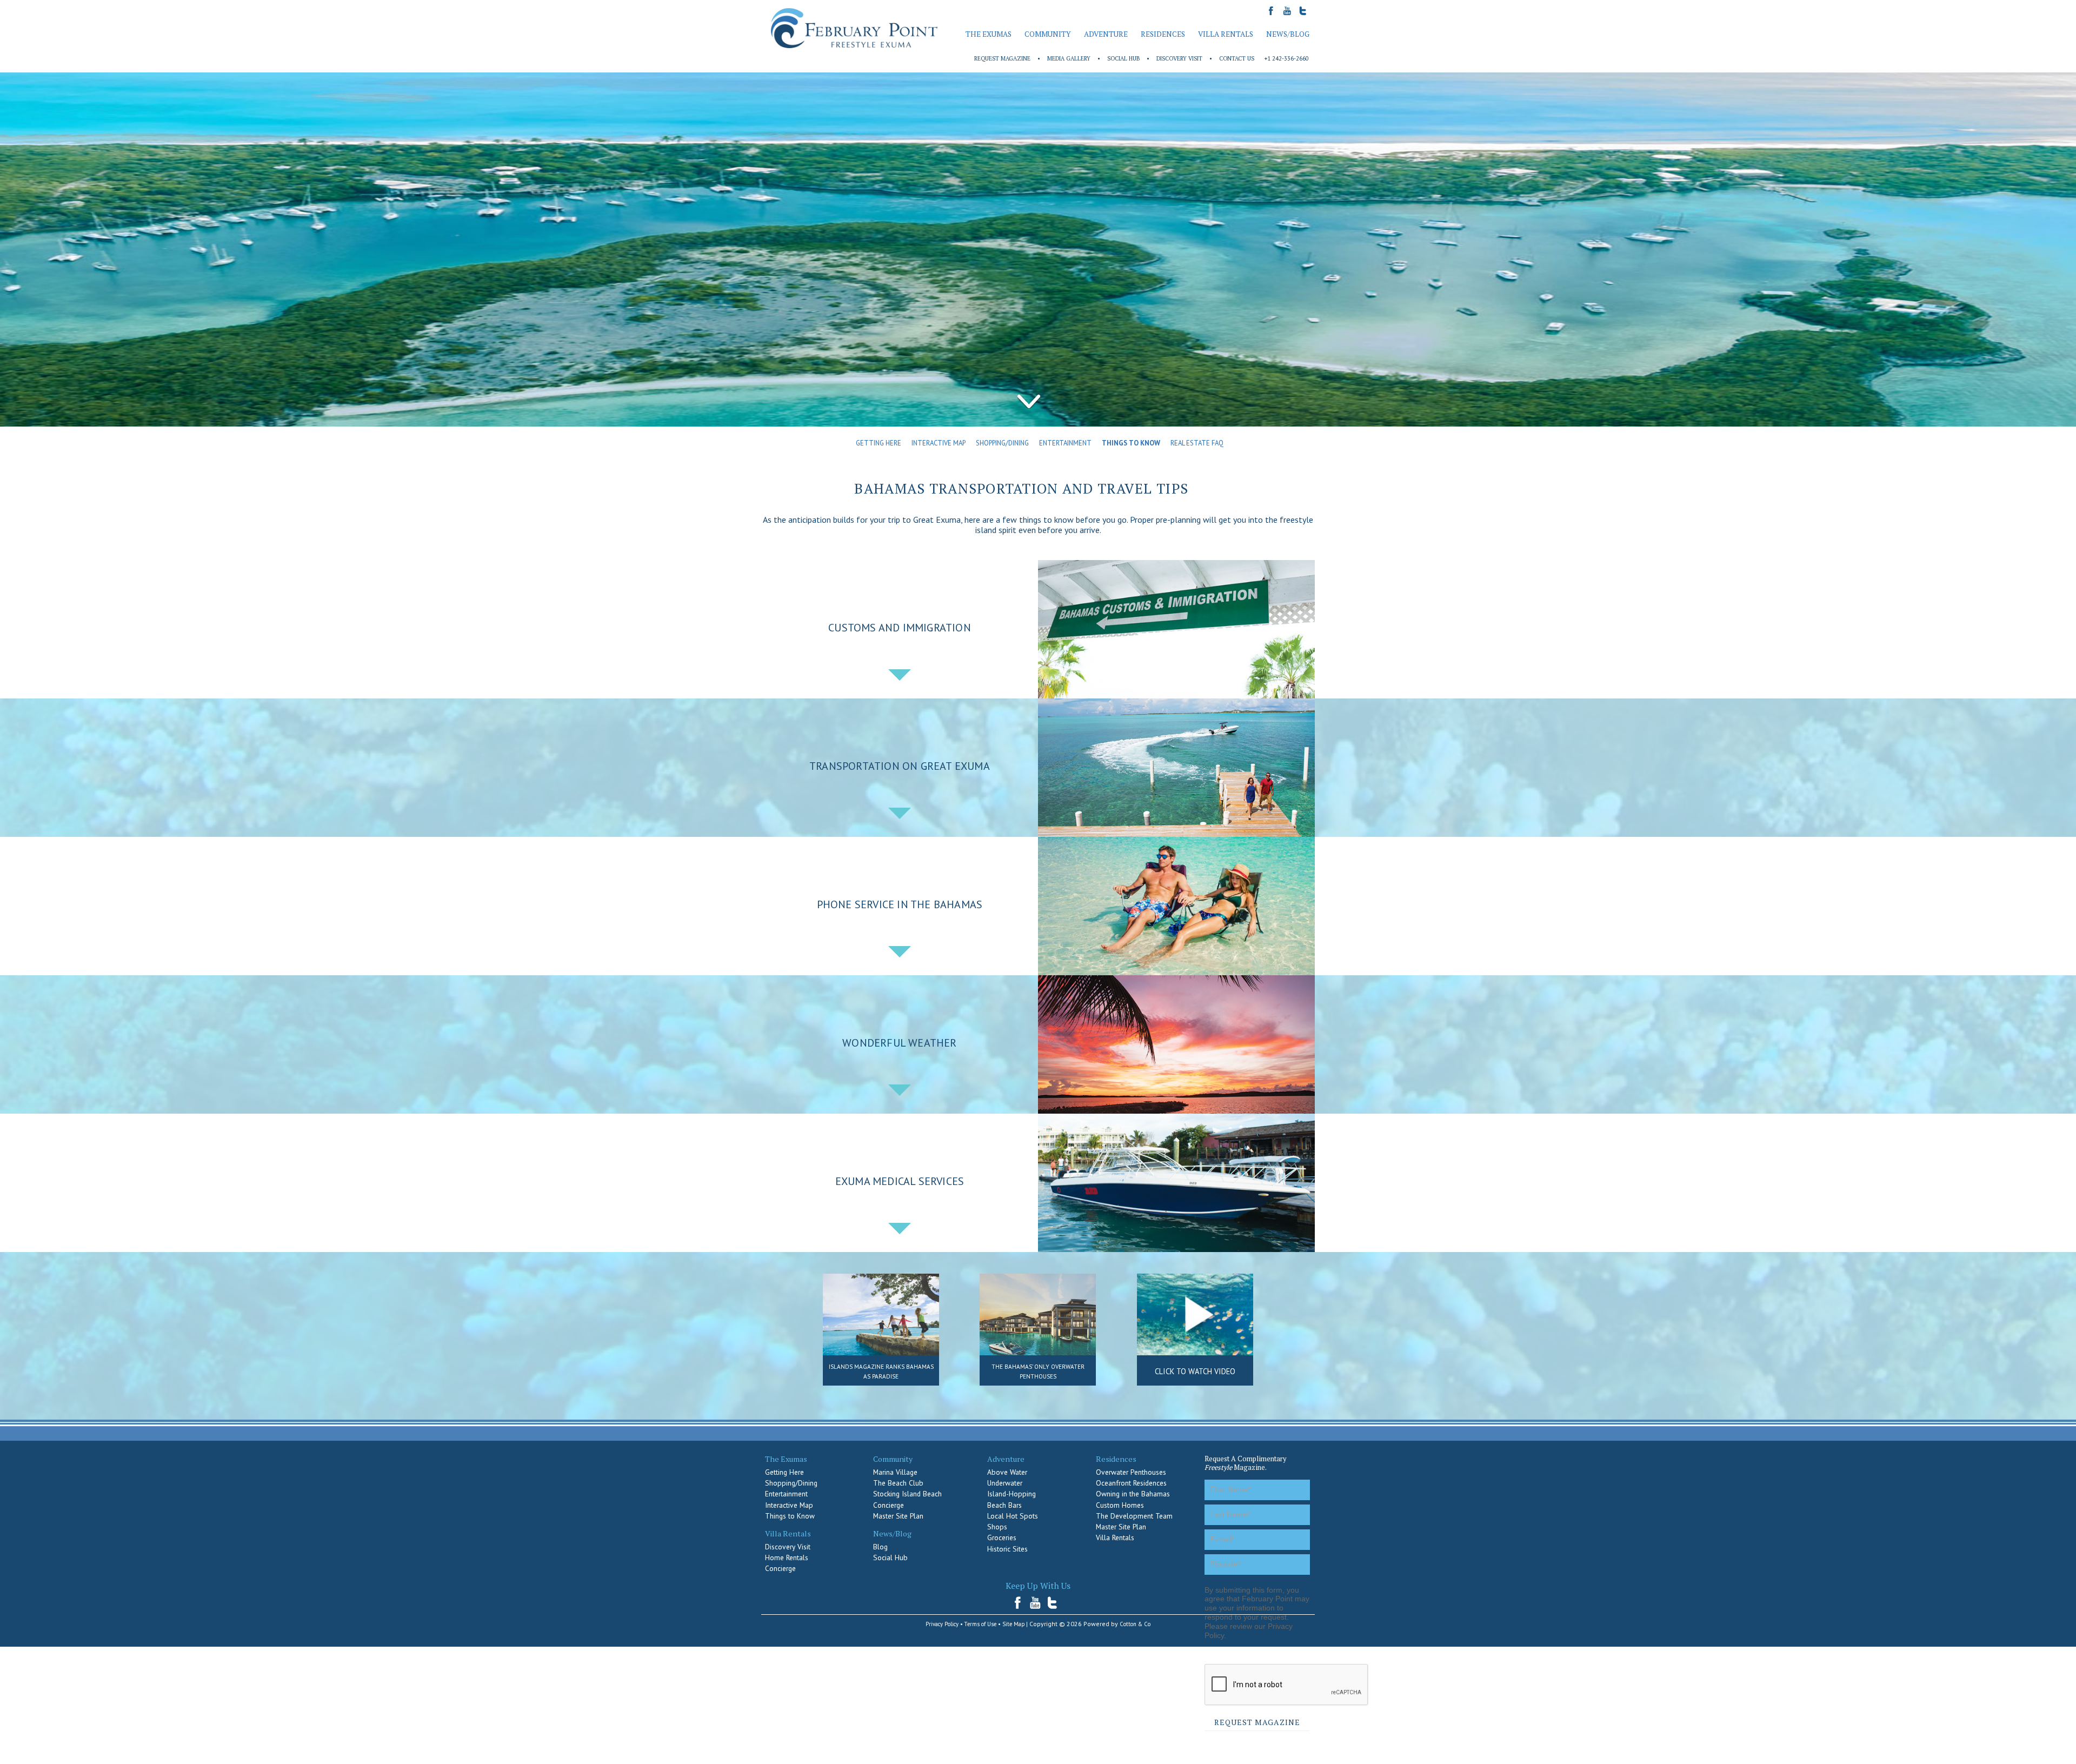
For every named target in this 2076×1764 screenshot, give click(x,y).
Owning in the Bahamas (1133, 1494)
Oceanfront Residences (1131, 1483)
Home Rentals (787, 1557)
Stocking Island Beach (907, 1494)
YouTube (1036, 1603)
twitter (1053, 1603)
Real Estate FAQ (1197, 443)
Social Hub (1123, 58)
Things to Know (1131, 443)
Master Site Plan (898, 1516)
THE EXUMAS (989, 34)
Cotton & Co (1135, 1624)
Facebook (1021, 1603)
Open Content (900, 675)
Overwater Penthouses (1131, 1472)
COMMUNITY (1048, 34)
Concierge (780, 1568)
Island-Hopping (1012, 1494)
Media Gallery (1069, 58)
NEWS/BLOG (1288, 34)
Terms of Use (980, 1624)
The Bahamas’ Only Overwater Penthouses (1038, 1372)
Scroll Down (1029, 402)
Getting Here (879, 443)
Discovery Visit (1179, 58)
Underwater (1005, 1483)
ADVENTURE (1106, 34)
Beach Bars (1004, 1505)
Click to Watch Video (1195, 1371)
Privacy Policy (942, 1624)
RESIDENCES (1163, 34)
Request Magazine (1002, 58)
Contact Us (1237, 58)
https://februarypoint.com (854, 28)
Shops (997, 1527)
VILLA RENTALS (1226, 34)
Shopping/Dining (1002, 443)
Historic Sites (1007, 1549)
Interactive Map (939, 443)
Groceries (1002, 1537)
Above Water (1007, 1472)
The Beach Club (898, 1483)
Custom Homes (1120, 1505)
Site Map (1013, 1624)
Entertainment (1065, 443)
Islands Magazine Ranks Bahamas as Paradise (881, 1372)
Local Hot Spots (1013, 1516)
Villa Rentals (1115, 1537)
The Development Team (1134, 1516)
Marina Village (895, 1472)
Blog (880, 1547)
